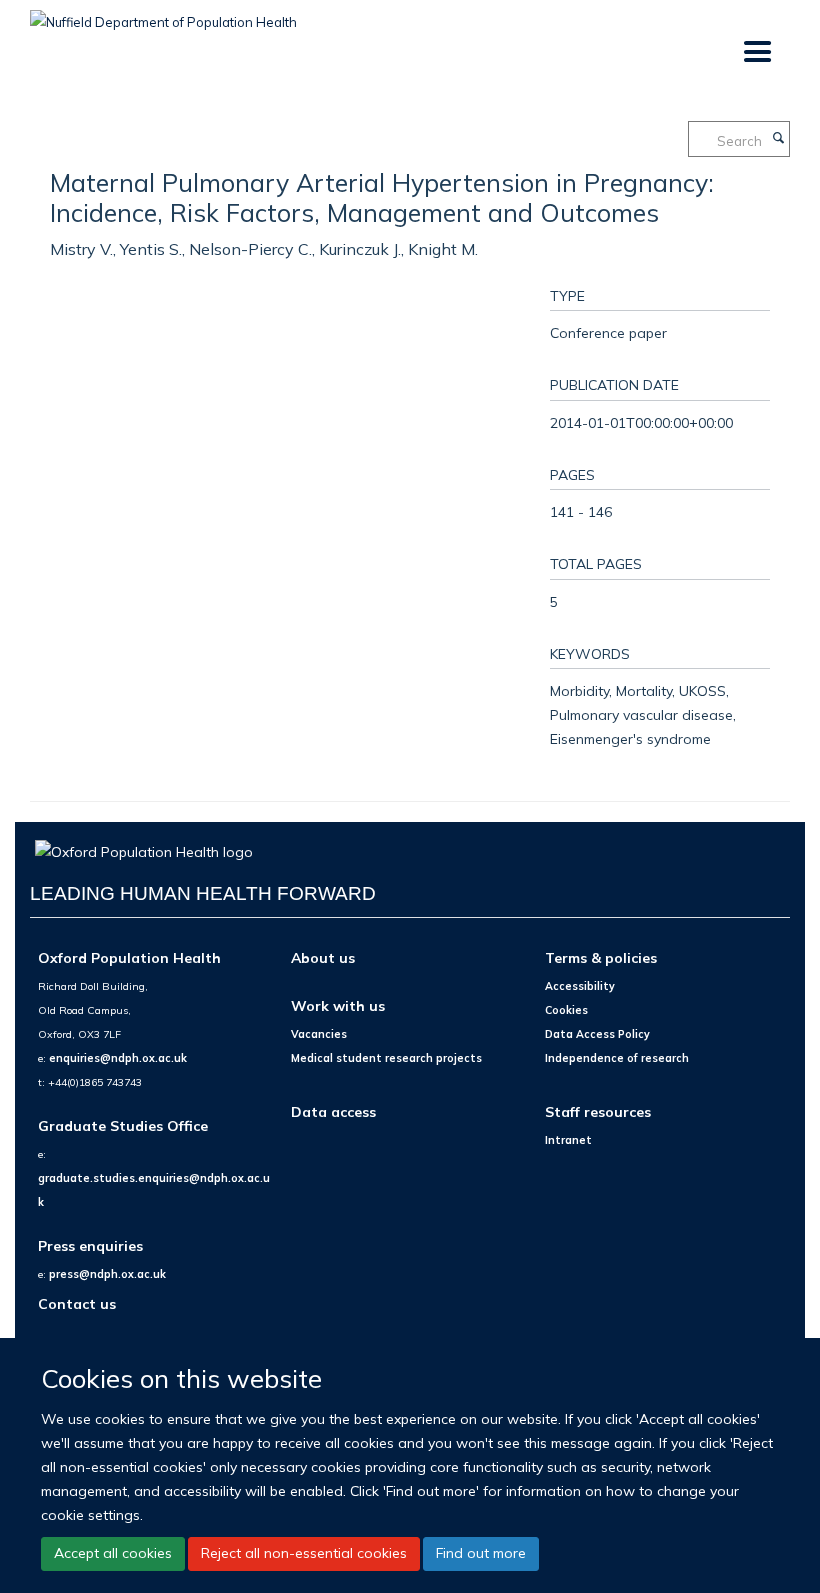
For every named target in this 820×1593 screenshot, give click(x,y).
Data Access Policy (597, 1034)
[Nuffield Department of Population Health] (163, 15)
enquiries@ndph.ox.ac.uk (118, 1058)
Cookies (566, 1010)
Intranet (568, 1140)
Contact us (77, 1303)
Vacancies (319, 1034)
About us (323, 957)
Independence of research (617, 1058)
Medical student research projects (386, 1058)
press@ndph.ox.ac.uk (107, 1274)
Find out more (481, 1553)
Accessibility (580, 986)
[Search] (778, 139)
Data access (333, 1111)
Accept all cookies (113, 1553)
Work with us (338, 1005)
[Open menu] (756, 52)
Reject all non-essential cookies (304, 1553)
